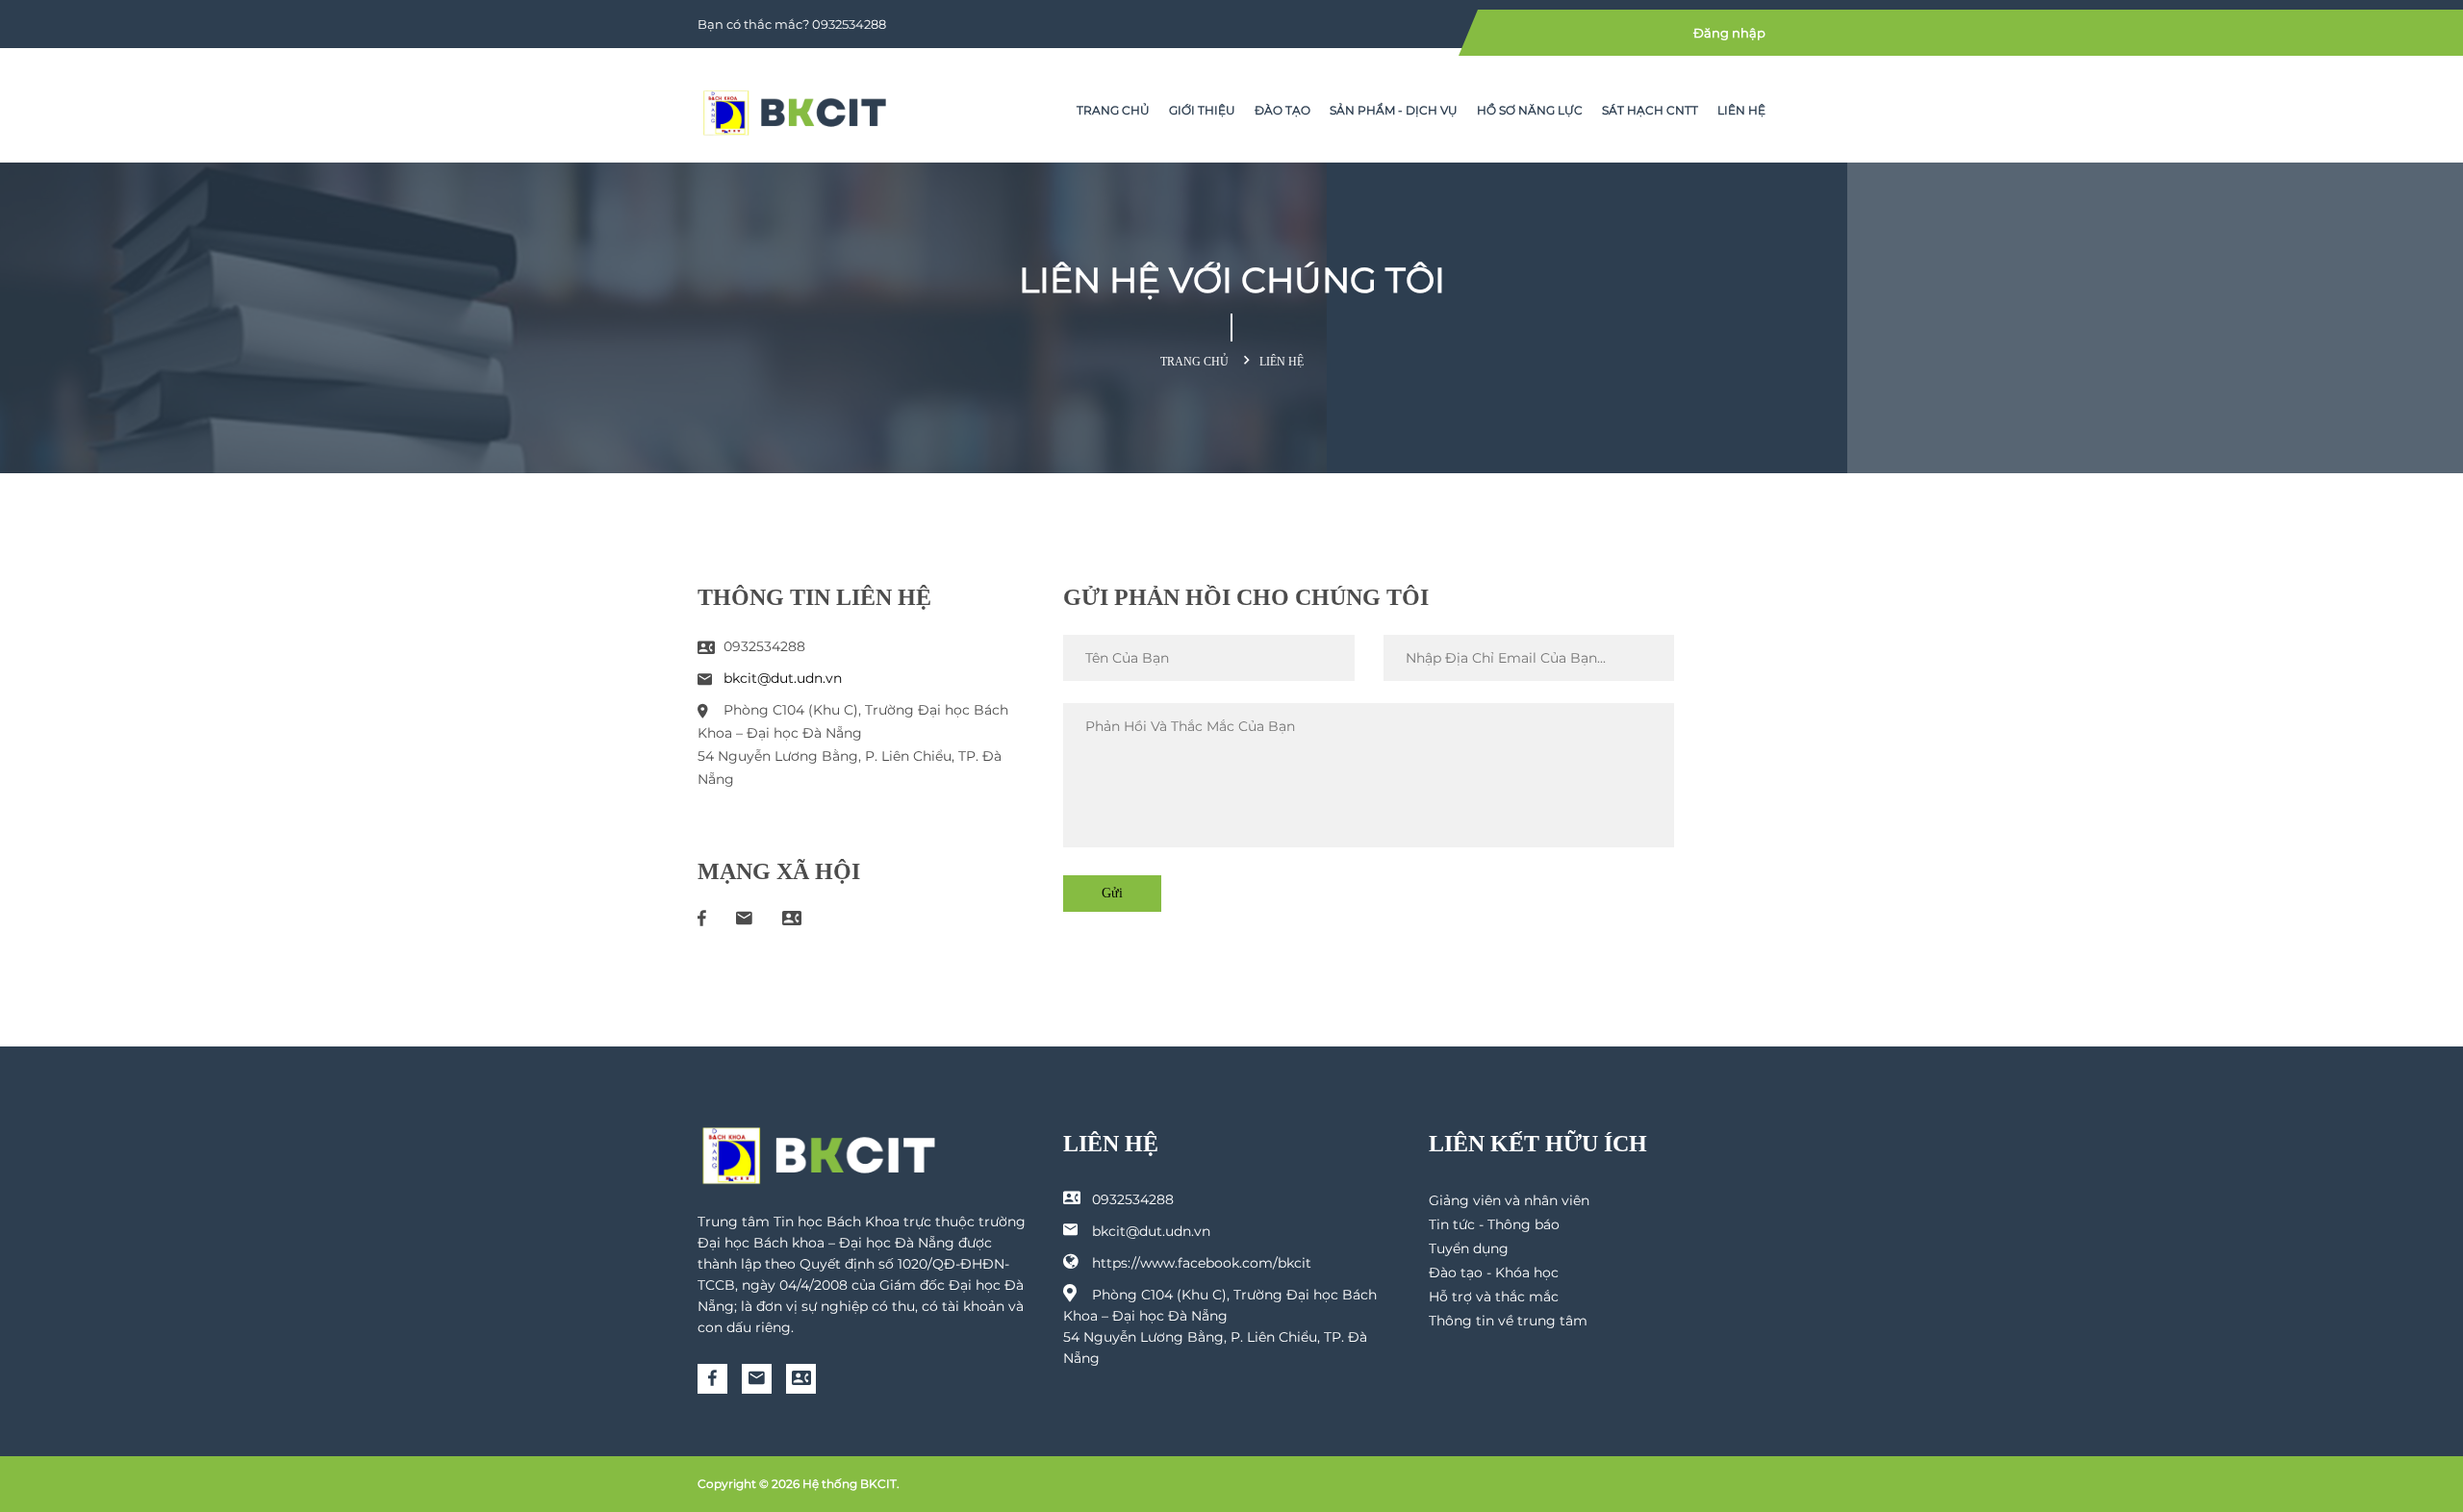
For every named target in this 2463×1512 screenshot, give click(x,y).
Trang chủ (1113, 110)
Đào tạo (1282, 110)
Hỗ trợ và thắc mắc (1494, 1297)
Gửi (1112, 893)
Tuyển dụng (1469, 1248)
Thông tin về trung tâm (1508, 1321)
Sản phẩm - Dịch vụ (1394, 110)
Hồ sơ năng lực (1530, 110)
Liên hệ (1741, 110)
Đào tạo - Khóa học (1494, 1273)
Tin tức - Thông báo (1494, 1224)
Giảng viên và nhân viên (1509, 1200)
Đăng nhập (1729, 33)
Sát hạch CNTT (1650, 110)
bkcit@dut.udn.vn (783, 678)
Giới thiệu (1202, 110)
